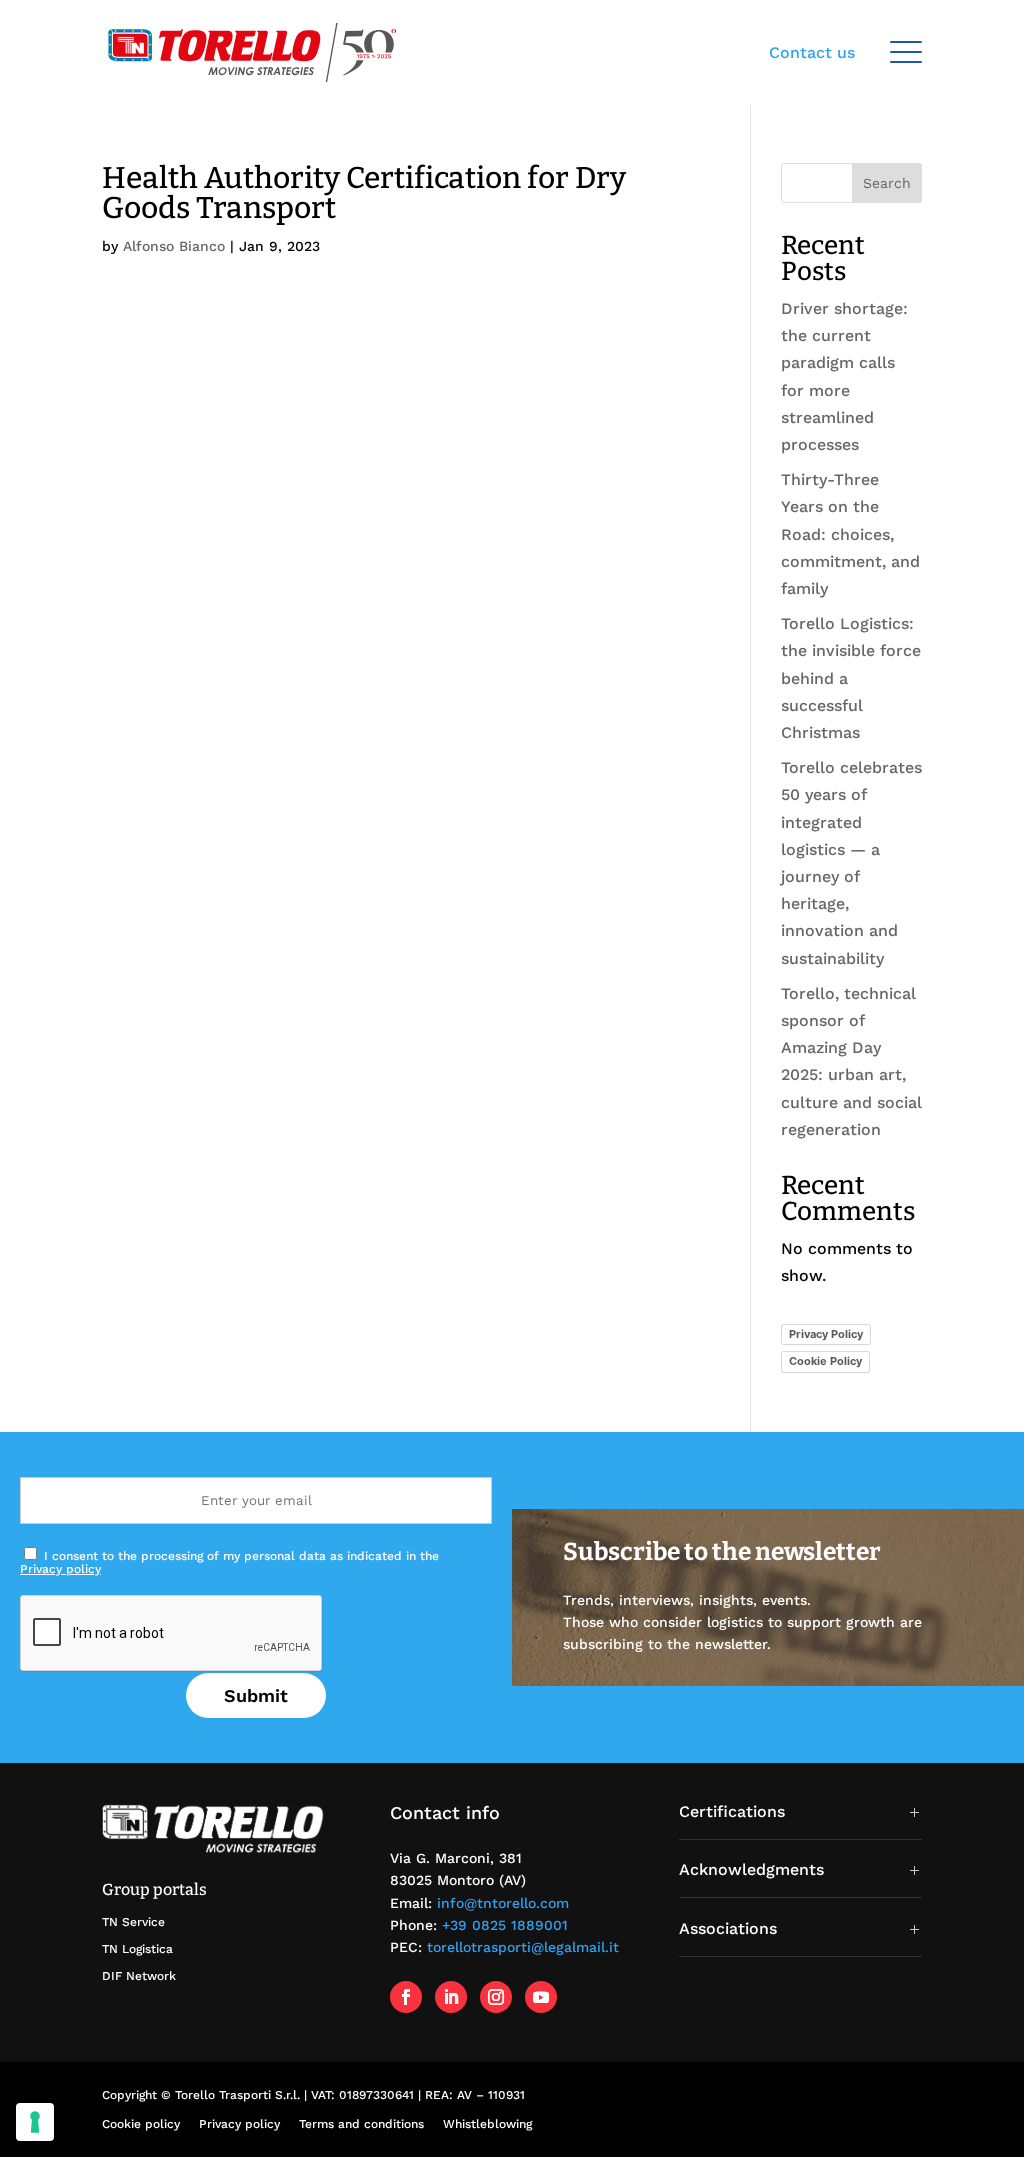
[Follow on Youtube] (541, 1997)
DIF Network (139, 1976)
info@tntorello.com (503, 1903)
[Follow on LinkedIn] (451, 1997)
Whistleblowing (487, 2124)
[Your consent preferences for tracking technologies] (35, 2122)
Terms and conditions (361, 2124)
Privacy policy (60, 1569)
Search (887, 183)
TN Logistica (137, 1949)
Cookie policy (141, 2124)
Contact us (812, 52)
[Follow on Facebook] (406, 1997)
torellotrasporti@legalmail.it (523, 1947)
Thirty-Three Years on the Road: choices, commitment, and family (850, 534)
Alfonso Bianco (174, 246)
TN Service (133, 1922)
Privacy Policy (826, 1334)
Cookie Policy (825, 1361)
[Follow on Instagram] (496, 1997)
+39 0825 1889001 (505, 1925)
